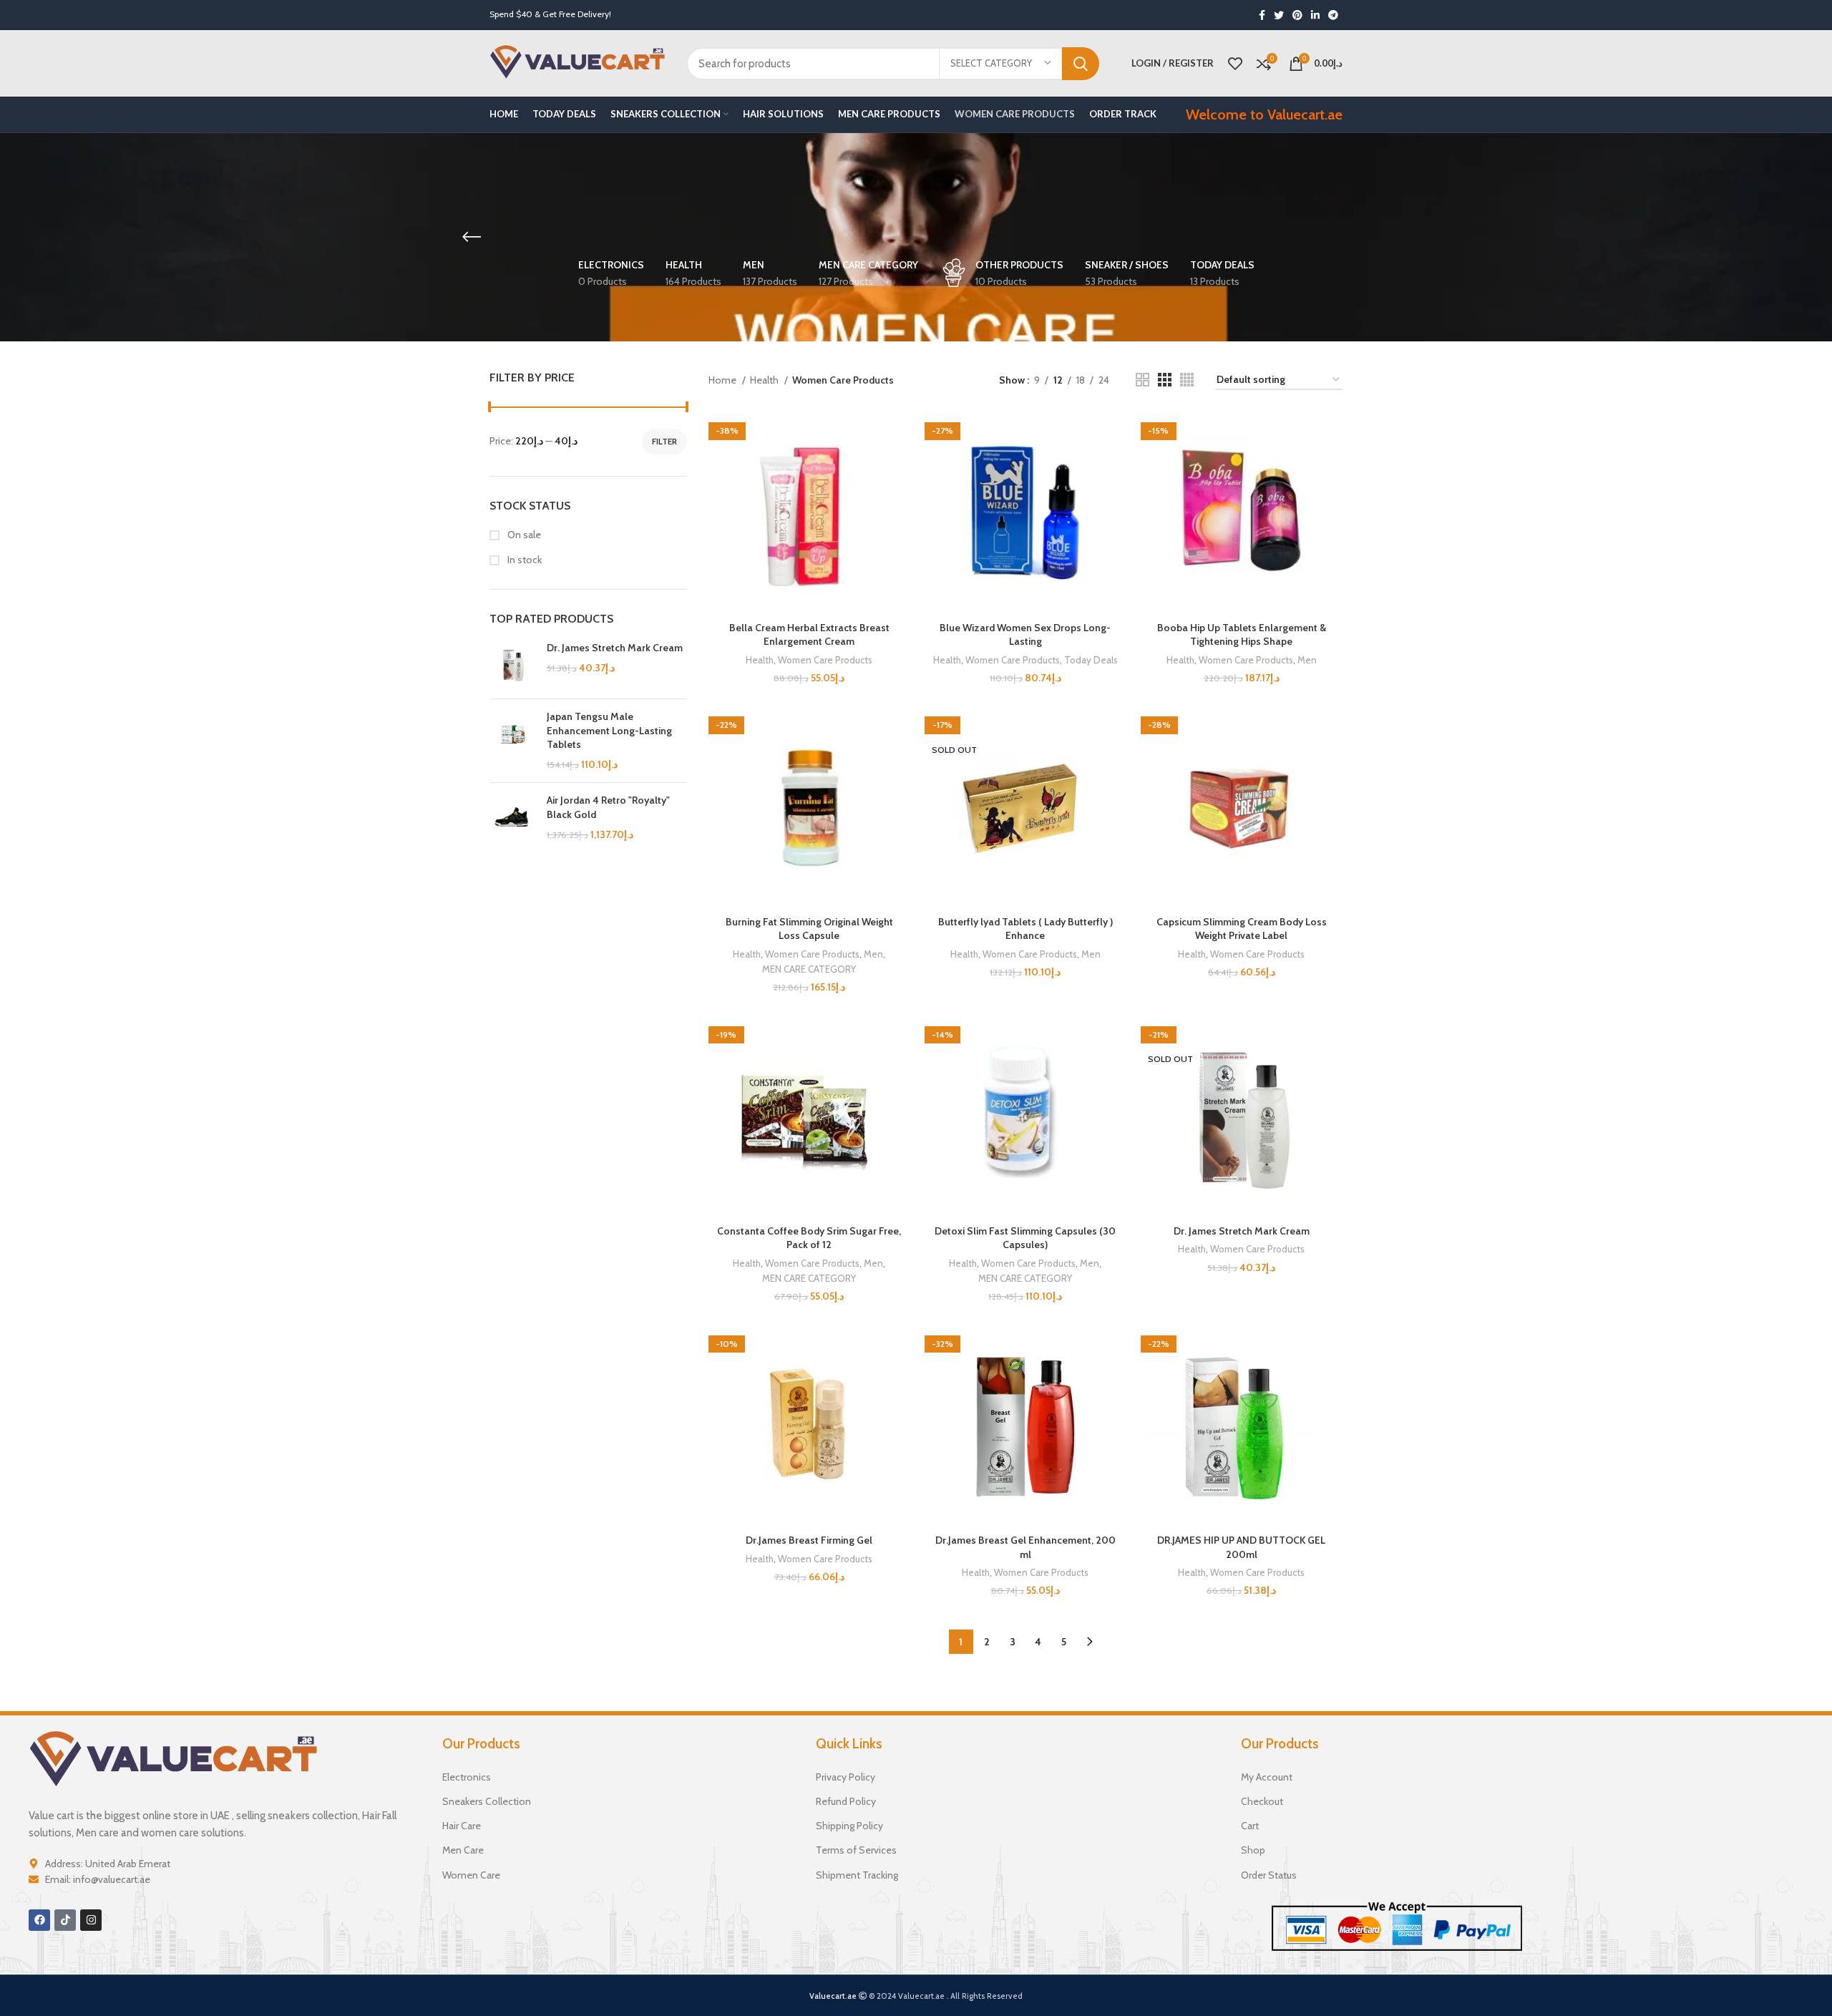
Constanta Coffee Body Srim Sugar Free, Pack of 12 (809, 1238)
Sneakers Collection (487, 1801)
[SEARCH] (1081, 64)
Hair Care (462, 1826)
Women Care (471, 1875)
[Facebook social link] (1262, 15)
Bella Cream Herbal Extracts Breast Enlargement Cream (809, 635)
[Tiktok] (65, 1920)
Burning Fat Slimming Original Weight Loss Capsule (809, 929)
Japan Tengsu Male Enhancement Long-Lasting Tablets (609, 730)
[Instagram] (91, 1920)
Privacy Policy (846, 1777)
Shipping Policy (849, 1826)
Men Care (463, 1850)
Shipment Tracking (857, 1875)
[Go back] (472, 237)
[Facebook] (39, 1920)
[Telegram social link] (1333, 15)
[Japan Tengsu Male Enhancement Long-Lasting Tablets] (513, 741)
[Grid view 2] (1142, 380)
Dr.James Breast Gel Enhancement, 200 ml (1025, 1547)
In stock (523, 560)
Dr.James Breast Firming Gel (809, 1540)
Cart (1250, 1826)
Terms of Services (856, 1850)
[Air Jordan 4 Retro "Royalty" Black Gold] (513, 818)
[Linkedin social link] (1315, 15)
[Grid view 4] (1187, 380)
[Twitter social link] (1279, 15)
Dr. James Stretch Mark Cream (615, 648)
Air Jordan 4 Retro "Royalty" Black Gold (608, 807)
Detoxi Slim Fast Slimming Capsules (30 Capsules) (1025, 1238)
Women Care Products (825, 660)
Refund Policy (846, 1801)
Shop (1253, 1850)
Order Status (1269, 1875)
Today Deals (1091, 660)
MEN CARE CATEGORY (809, 969)
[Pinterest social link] (1297, 15)
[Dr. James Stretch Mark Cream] (513, 664)
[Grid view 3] (1165, 380)
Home (723, 380)
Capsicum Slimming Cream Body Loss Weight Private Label (1242, 929)
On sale (523, 535)
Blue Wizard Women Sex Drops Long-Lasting (1025, 635)
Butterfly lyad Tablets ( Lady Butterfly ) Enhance (1025, 929)
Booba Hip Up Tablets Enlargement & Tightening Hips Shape (1242, 635)
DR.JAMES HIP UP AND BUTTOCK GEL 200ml (1241, 1547)
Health (765, 380)
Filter (664, 441)
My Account (1267, 1777)
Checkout (1262, 1801)
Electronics (467, 1777)
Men (1307, 660)
